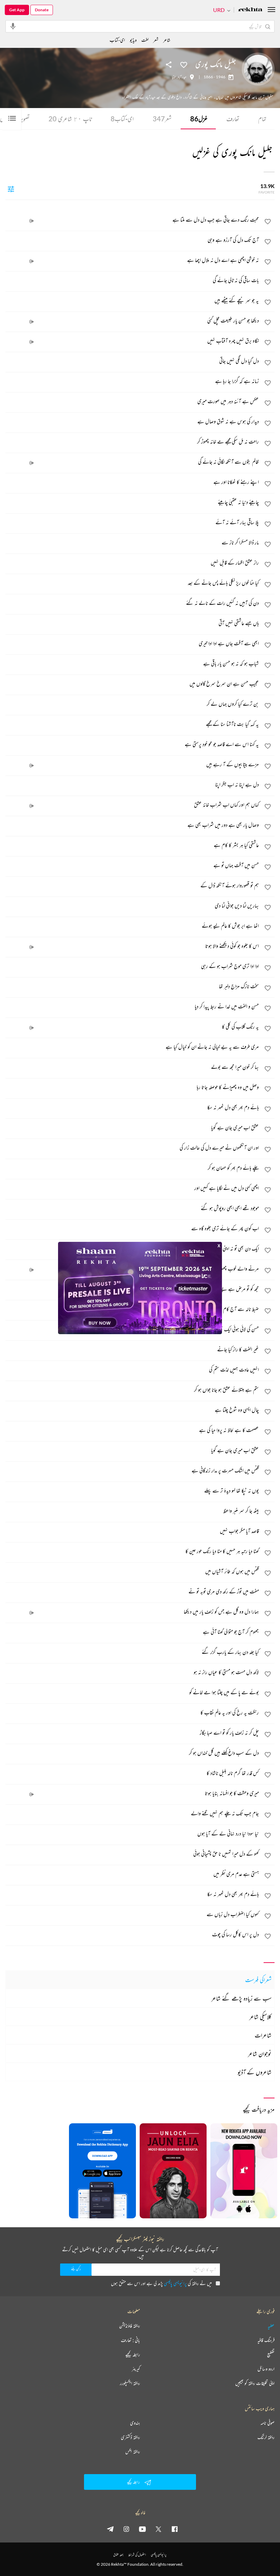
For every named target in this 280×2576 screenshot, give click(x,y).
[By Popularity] (11, 189)
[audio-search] (13, 26)
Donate (42, 10)
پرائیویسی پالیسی (175, 2283)
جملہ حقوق (118, 2555)
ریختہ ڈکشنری (130, 2437)
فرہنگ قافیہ (266, 2340)
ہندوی (135, 2423)
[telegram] (110, 2529)
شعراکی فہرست (258, 1980)
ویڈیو (133, 40)
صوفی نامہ (268, 2423)
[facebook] (174, 2529)
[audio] (31, 221)
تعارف (233, 119)
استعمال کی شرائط (137, 2555)
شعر (162, 119)
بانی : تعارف (130, 2340)
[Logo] (250, 10)
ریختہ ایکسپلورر (130, 2383)
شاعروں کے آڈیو (255, 2072)
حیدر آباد (182, 77)
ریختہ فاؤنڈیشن (130, 2326)
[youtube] (142, 2529)
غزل (199, 119)
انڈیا (174, 77)
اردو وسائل (266, 2369)
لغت (145, 40)
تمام (262, 119)
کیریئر (136, 2369)
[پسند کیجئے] (184, 64)
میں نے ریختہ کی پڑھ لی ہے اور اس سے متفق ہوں (161, 2283)
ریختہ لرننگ (266, 2437)
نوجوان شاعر (260, 2054)
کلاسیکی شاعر (260, 2017)
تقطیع (271, 2354)
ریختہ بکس (133, 2452)
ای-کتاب (122, 119)
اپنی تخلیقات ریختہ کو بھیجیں (255, 2383)
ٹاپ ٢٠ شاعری (70, 119)
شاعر (167, 40)
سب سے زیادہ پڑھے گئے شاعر (241, 1998)
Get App (17, 10)
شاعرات (263, 2035)
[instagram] (126, 2529)
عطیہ (271, 2326)
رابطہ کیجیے (133, 2354)
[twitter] (158, 2529)
